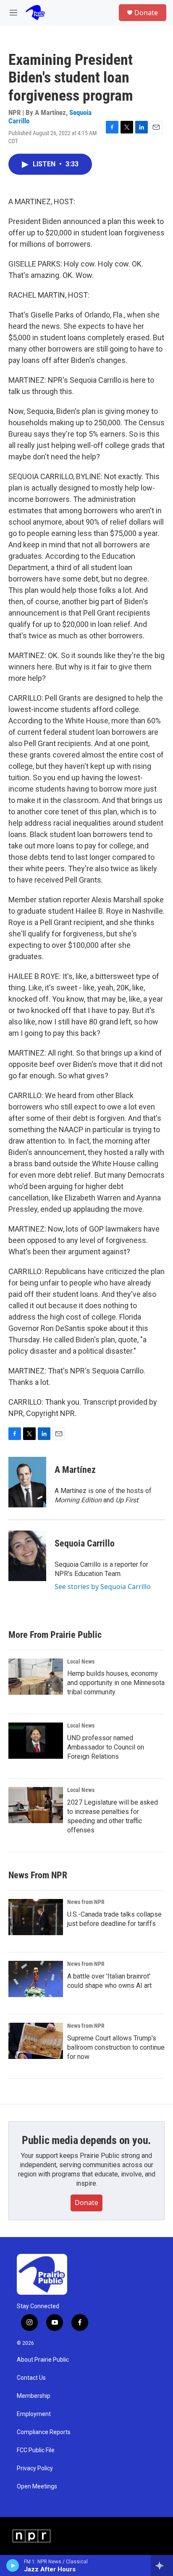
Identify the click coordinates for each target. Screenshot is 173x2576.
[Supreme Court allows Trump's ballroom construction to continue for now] (36, 2041)
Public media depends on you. (86, 2140)
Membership (34, 2396)
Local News (81, 1661)
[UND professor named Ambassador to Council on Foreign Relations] (36, 1741)
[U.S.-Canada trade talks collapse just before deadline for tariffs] (36, 1917)
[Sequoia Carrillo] (27, 1556)
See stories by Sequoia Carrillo (103, 1587)
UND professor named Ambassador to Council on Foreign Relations (106, 1747)
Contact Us (31, 2378)
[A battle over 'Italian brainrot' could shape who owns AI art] (36, 1979)
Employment (34, 2414)
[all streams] (162, 2565)
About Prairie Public (43, 2360)
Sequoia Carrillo (85, 1543)
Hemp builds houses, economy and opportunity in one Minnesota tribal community (116, 1683)
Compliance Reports (44, 2432)
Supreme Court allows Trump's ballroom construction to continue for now (116, 2047)
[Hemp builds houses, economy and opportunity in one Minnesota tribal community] (36, 1677)
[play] (13, 2565)
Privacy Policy (35, 2468)
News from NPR (86, 1902)
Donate (146, 13)
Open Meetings (37, 2487)
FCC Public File (36, 2450)
